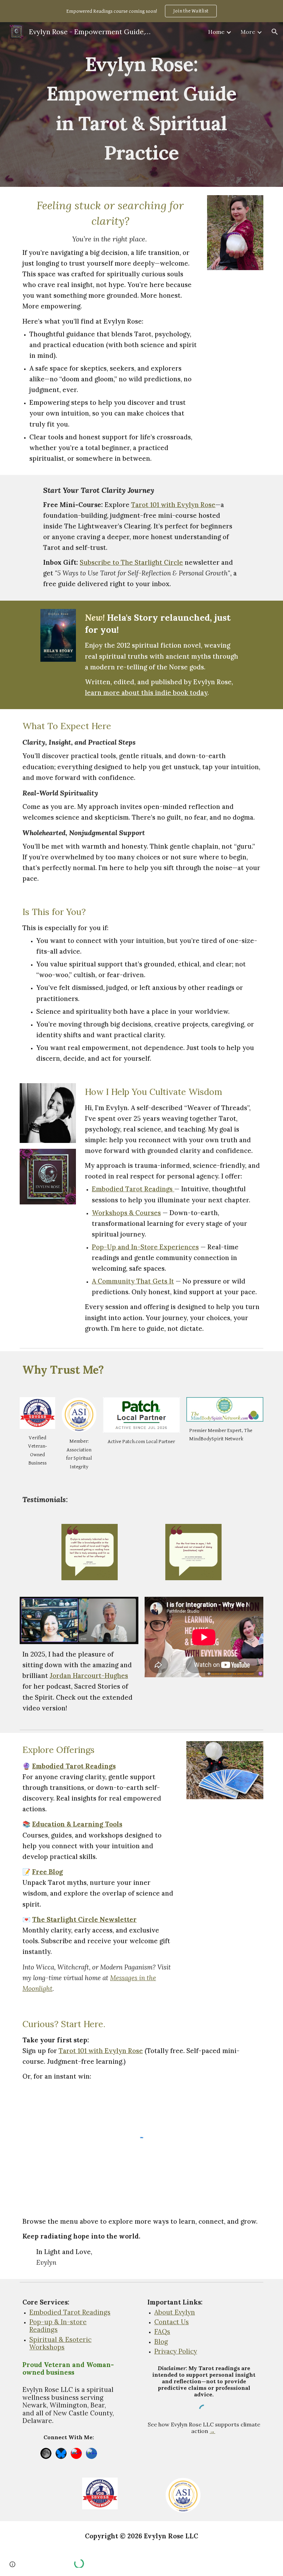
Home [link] (216, 32)
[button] (275, 32)
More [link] (248, 32)
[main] (141, 104)
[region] (141, 11)
